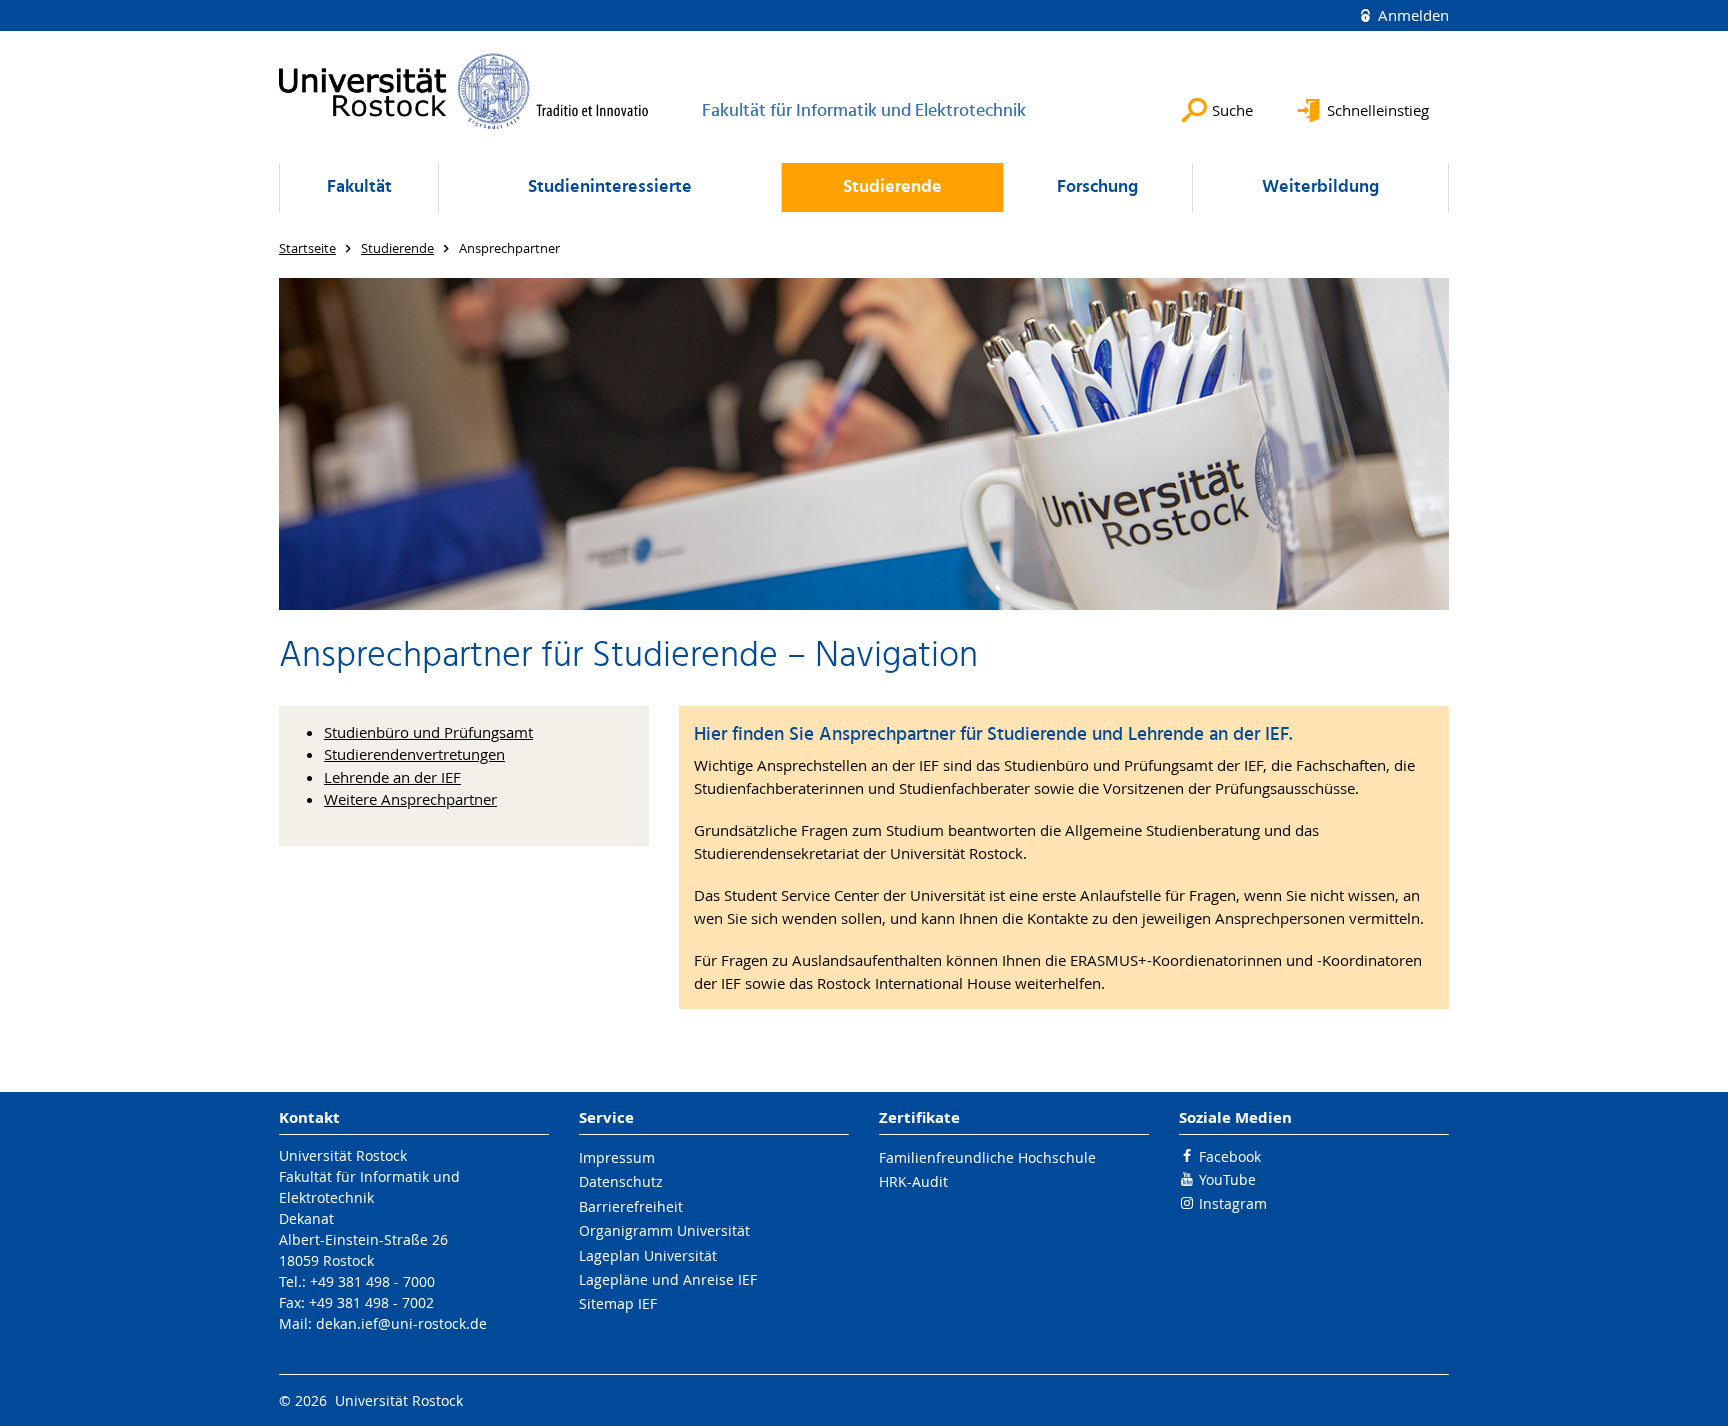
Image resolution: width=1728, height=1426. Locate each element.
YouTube (1227, 1179)
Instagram (1233, 1203)
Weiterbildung (1320, 187)
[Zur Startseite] (464, 91)
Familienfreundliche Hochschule (987, 1157)
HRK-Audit (913, 1181)
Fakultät (359, 187)
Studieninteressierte (610, 187)
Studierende (892, 187)
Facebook (1230, 1156)
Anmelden (1411, 15)
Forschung (1097, 187)
